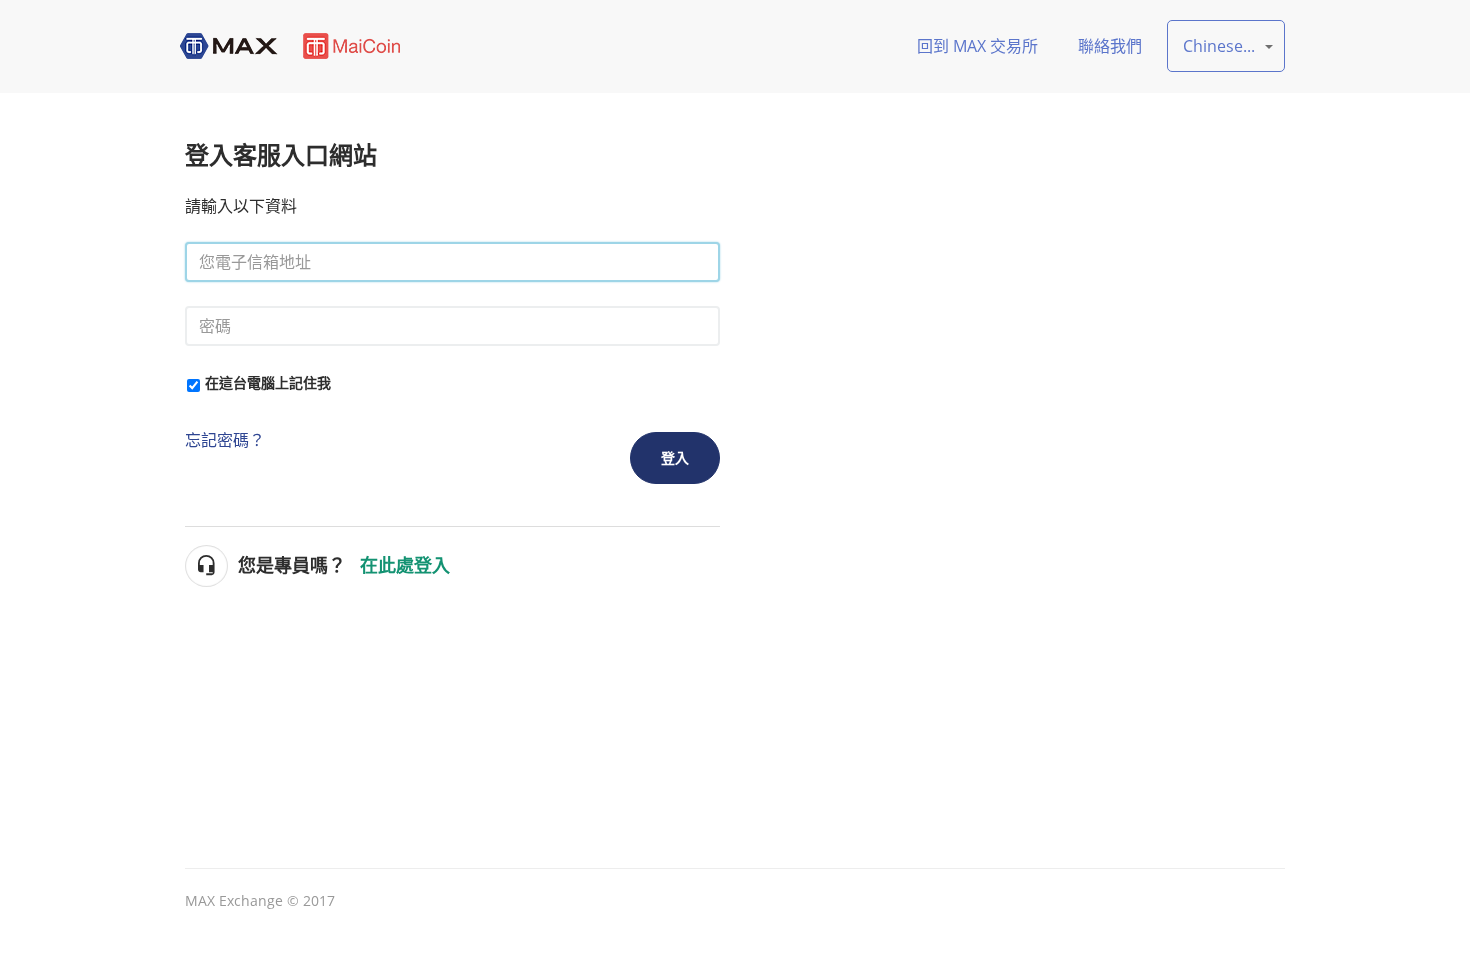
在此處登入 (405, 566)
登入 (675, 457)
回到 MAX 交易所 (977, 46)
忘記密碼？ (225, 440)
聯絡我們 (1110, 46)
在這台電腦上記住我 (268, 382)
